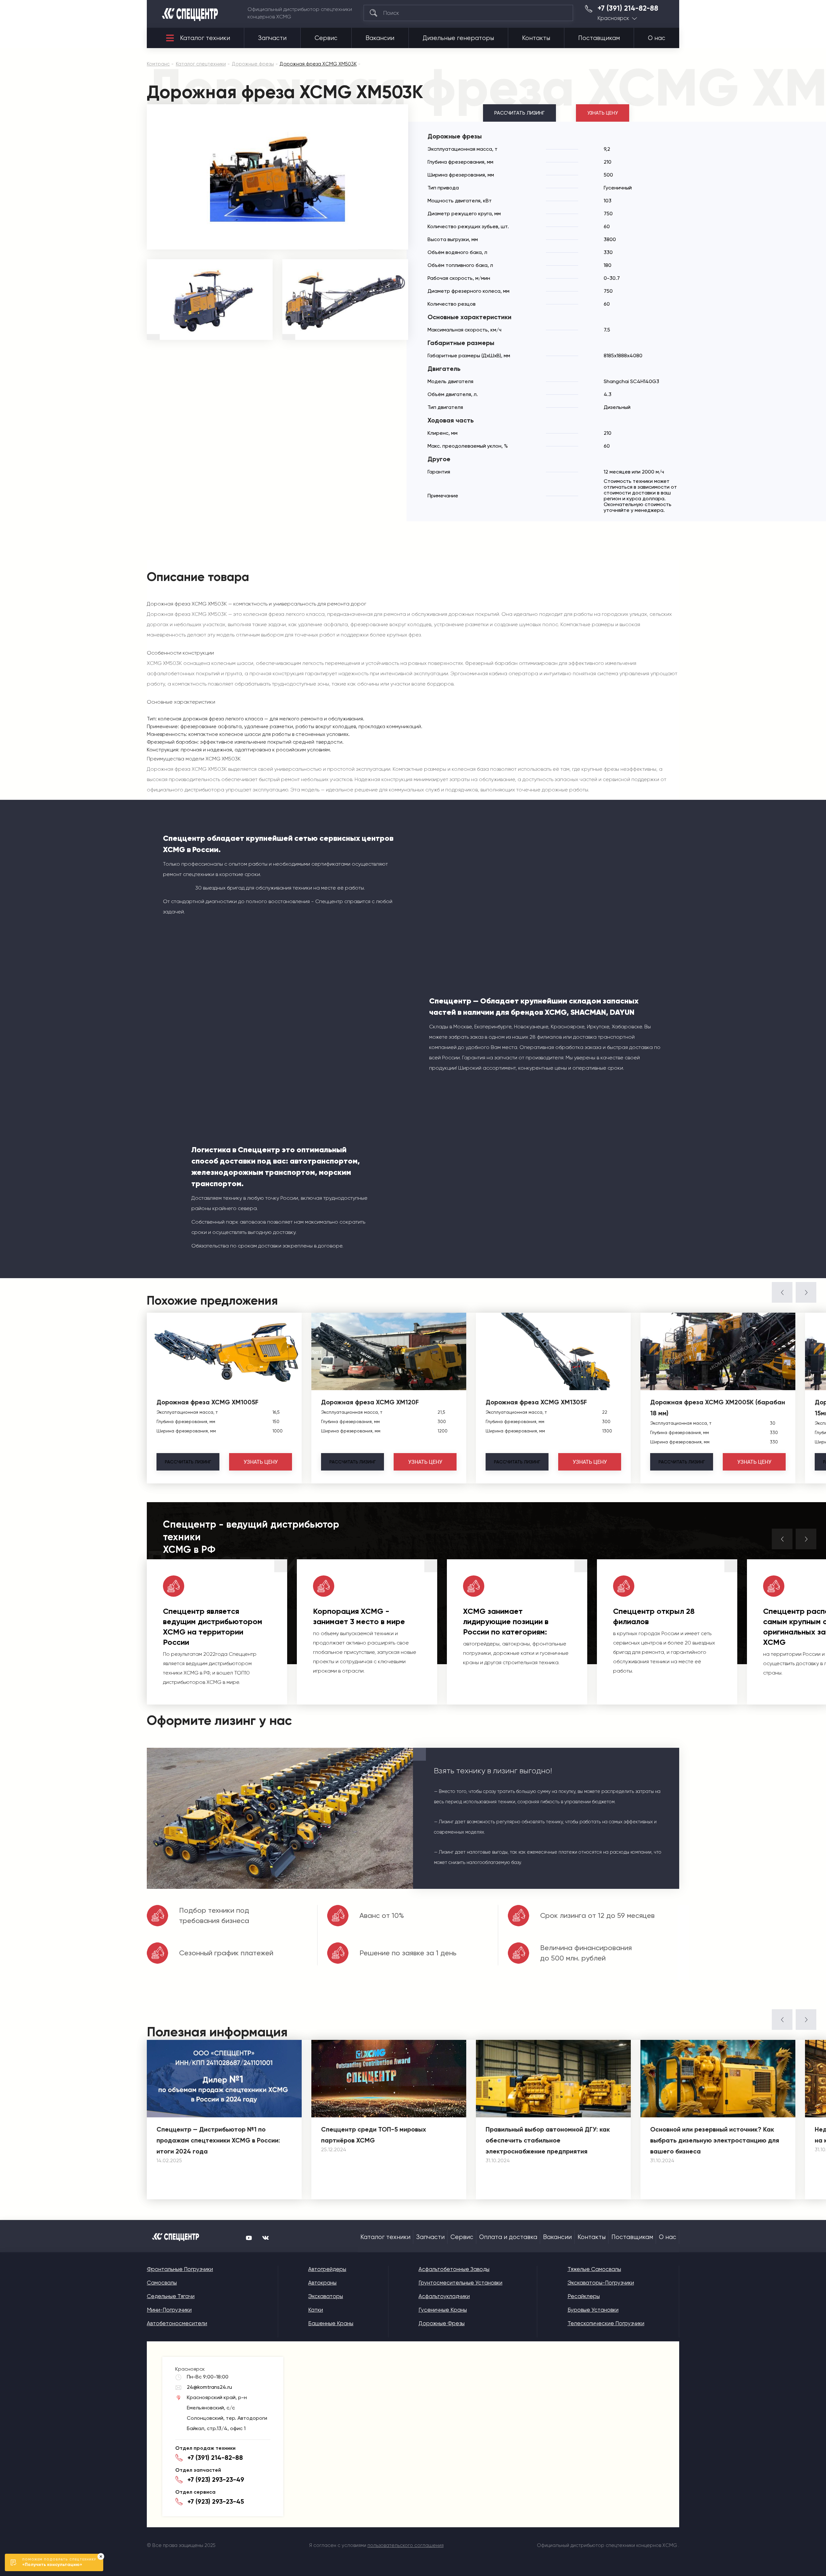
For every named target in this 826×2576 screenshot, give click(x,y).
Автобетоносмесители (177, 2323)
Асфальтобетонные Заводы (454, 2269)
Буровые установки (593, 2310)
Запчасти (272, 38)
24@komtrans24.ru (209, 2387)
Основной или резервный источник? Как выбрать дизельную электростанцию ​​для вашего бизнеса (715, 2140)
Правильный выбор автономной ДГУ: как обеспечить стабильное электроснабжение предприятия (548, 2140)
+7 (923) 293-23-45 (216, 2501)
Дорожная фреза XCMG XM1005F (207, 1402)
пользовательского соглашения (406, 2545)
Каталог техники (205, 38)
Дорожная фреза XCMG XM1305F (536, 1402)
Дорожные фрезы (442, 2323)
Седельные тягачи (171, 2296)
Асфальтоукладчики (444, 2296)
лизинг (188, 1462)
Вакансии (380, 38)
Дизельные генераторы (458, 38)
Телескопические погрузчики (606, 2323)
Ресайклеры (584, 2296)
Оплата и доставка (508, 2237)
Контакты (536, 38)
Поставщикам (599, 38)
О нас (657, 38)
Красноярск (613, 18)
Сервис (326, 38)
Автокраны (322, 2283)
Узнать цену (603, 113)
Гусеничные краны (443, 2310)
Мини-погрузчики (169, 2310)
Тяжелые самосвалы (594, 2269)
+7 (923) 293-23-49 (216, 2479)
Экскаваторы (326, 2296)
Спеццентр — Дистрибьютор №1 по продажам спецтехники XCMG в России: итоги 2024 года (218, 2140)
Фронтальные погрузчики (180, 2269)
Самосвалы (162, 2283)
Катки (316, 2310)
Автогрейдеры (327, 2269)
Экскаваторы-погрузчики (601, 2283)
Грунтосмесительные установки (460, 2283)
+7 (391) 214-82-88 (628, 8)
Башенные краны (331, 2323)
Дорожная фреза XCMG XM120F (370, 1402)
